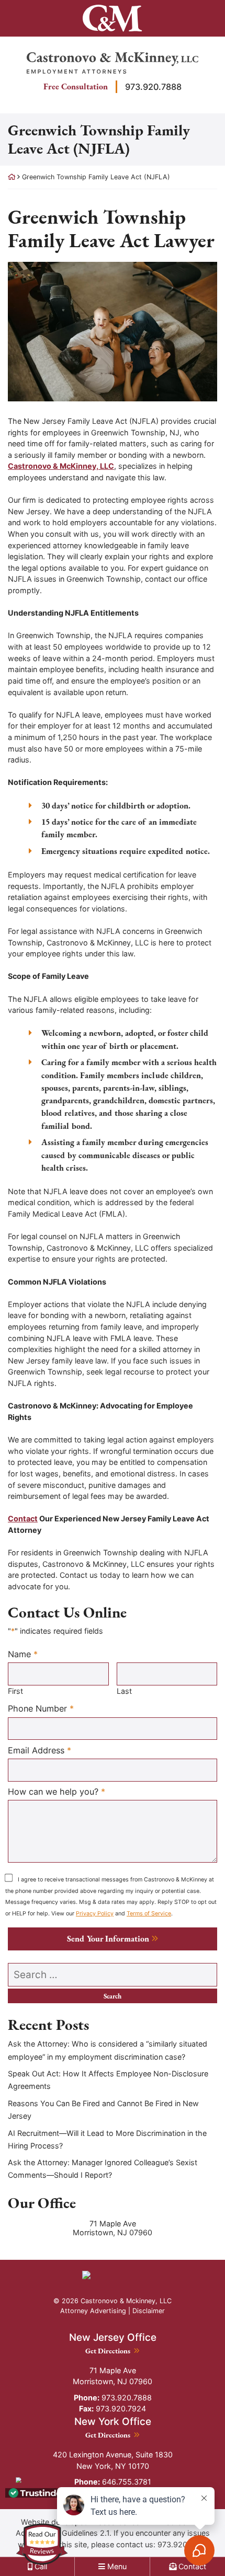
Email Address (40, 1750)
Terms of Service (149, 1914)
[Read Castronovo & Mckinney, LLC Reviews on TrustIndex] (38, 2492)
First (15, 1691)
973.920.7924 (113, 2408)
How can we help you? (57, 1791)
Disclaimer (149, 2311)
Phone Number (41, 1708)
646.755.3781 (113, 2482)
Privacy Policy (95, 1914)
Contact (23, 1518)
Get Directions (113, 2350)
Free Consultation (76, 86)
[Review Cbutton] (42, 2544)
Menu (116, 2566)
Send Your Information (108, 1939)
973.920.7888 (153, 87)
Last (124, 1691)
